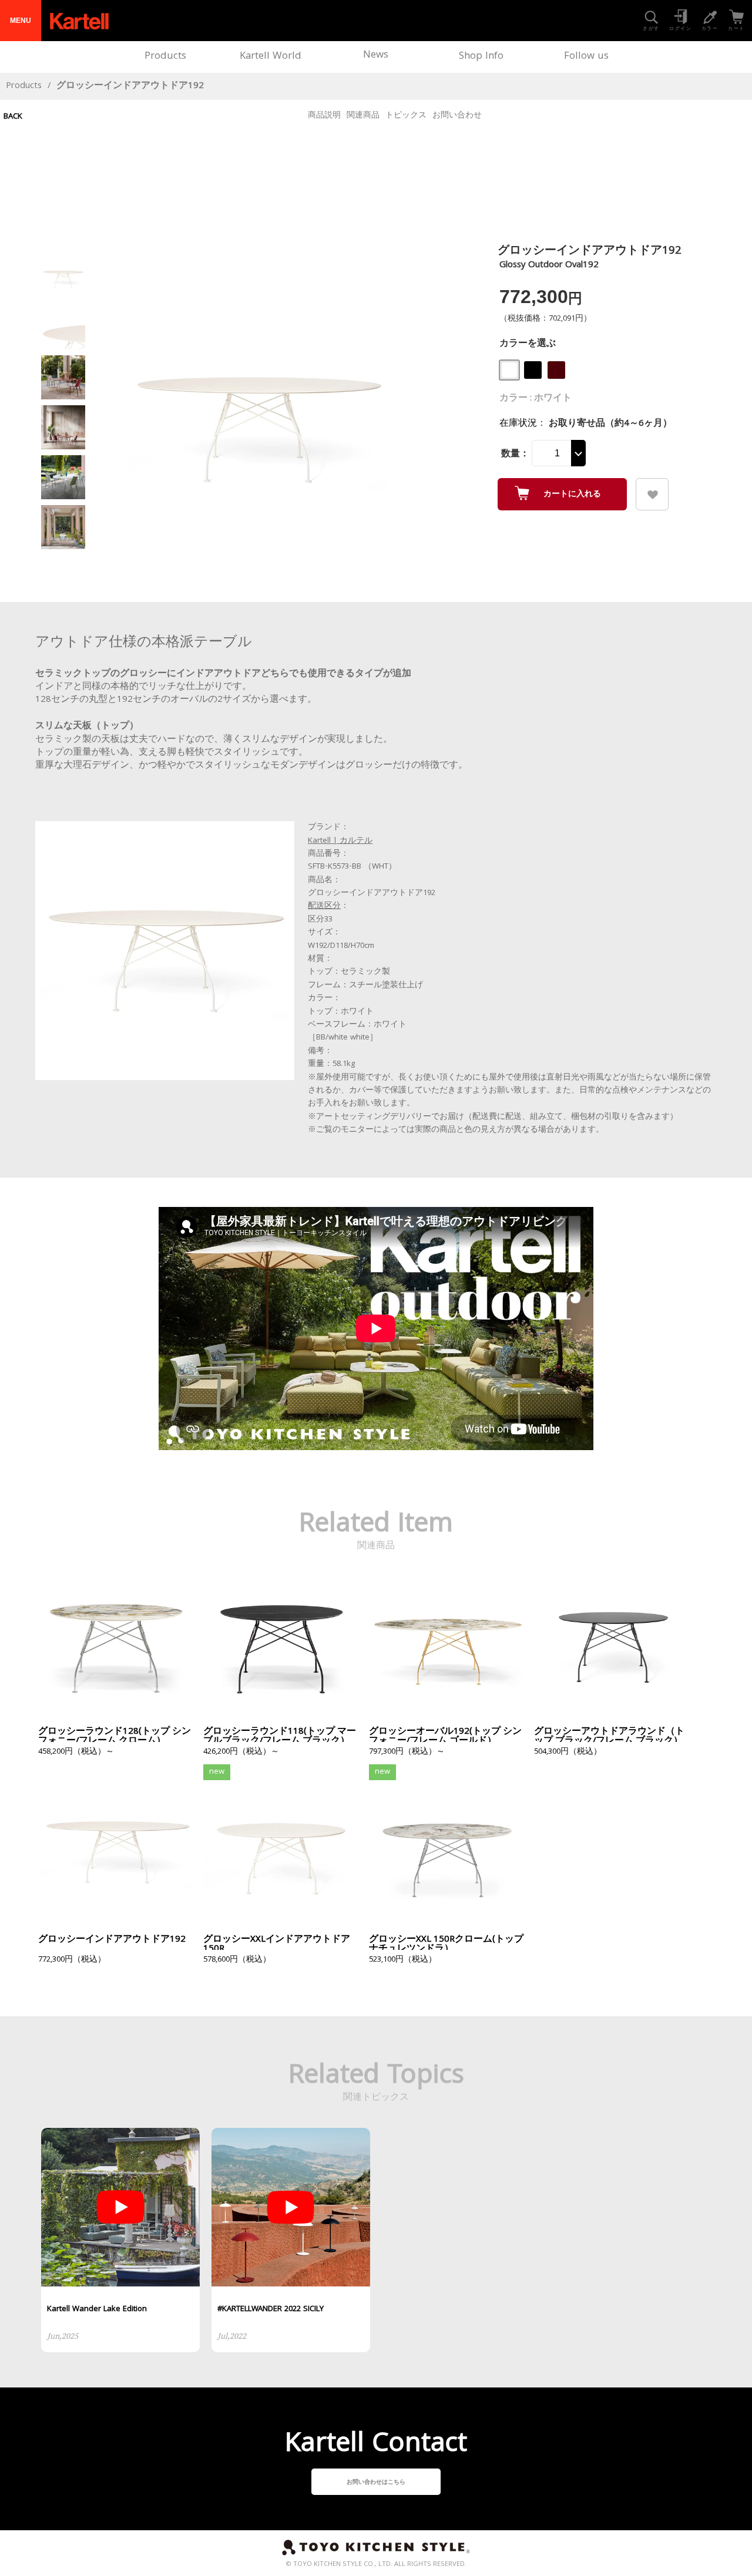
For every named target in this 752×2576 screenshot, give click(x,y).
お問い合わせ (457, 116)
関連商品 (363, 116)
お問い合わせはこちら (376, 2483)
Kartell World (271, 57)
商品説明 (324, 116)
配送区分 (324, 906)
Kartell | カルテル (340, 841)
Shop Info (481, 57)
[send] (652, 494)
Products (165, 57)
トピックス (406, 116)
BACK (13, 117)
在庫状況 (518, 424)
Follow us (586, 57)
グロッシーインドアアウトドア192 (130, 86)
